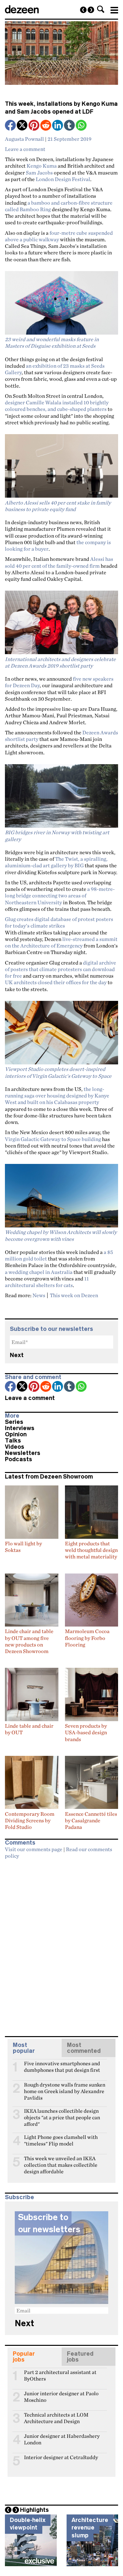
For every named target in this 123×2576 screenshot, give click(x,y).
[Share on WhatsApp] (81, 125)
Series (14, 1422)
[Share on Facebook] (11, 126)
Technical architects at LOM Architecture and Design (56, 2418)
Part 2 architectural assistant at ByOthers (60, 2375)
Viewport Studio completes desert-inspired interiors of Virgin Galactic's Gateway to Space (58, 1072)
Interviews (20, 1428)
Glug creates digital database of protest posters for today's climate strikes (59, 922)
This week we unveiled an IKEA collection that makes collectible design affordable (61, 2161)
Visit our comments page (34, 1849)
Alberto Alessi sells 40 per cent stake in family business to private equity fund (58, 506)
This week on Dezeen (74, 1295)
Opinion (16, 1434)
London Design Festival (63, 179)
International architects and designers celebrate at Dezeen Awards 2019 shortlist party (60, 662)
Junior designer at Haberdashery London (62, 2439)
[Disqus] (61, 1945)
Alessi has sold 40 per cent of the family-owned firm (59, 562)
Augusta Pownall (24, 139)
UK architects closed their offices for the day (56, 982)
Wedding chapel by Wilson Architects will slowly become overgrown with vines (61, 1235)
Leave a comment (25, 149)
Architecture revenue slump (90, 2528)
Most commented (84, 2048)
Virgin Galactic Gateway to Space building (53, 1139)
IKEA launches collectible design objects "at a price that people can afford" (62, 2114)
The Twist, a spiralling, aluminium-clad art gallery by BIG (56, 862)
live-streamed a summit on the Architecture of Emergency (61, 942)
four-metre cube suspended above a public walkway (59, 236)
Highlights (34, 2510)
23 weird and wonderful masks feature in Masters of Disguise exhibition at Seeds (52, 342)
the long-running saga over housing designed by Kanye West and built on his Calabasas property (57, 1096)
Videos (15, 1447)
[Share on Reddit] (46, 126)
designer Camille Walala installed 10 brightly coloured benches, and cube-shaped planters (57, 406)
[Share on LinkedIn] (58, 126)
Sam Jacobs (39, 173)
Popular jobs (24, 2357)
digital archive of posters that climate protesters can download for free (61, 969)
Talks (13, 1441)
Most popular (24, 2048)
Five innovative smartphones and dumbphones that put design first (62, 2066)
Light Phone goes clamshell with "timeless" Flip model (61, 2140)
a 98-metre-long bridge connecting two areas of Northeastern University (60, 896)
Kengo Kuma (42, 166)
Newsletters (23, 1453)
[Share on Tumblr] (70, 126)
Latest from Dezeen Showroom (49, 1477)
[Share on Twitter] (23, 126)
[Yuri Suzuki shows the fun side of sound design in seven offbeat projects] (83, 10)
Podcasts (19, 1459)
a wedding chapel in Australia (39, 1272)
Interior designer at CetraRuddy (61, 2457)
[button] (101, 9)
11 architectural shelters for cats (47, 1282)
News (39, 1295)
